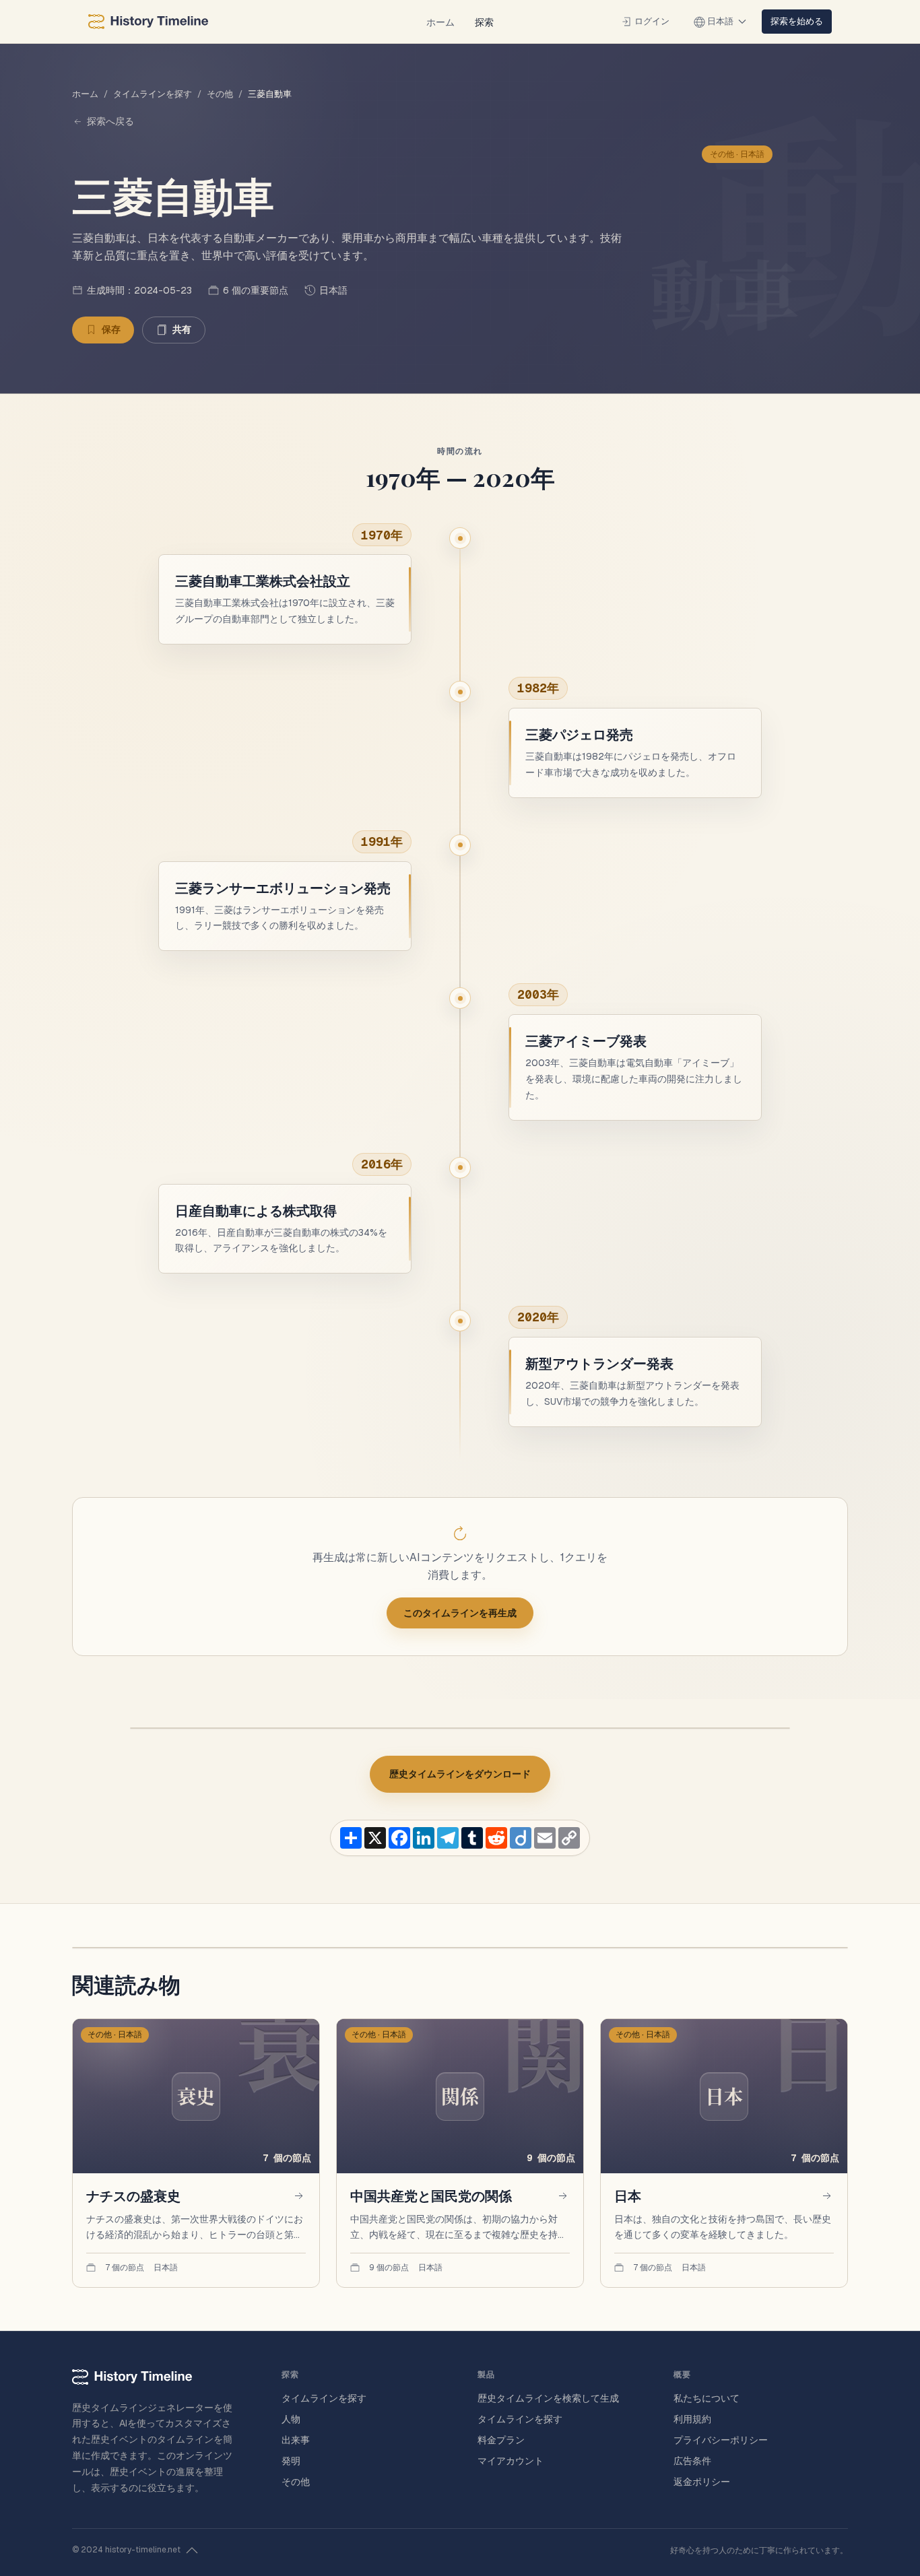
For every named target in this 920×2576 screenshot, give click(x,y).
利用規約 (692, 2419)
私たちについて (707, 2398)
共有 (182, 329)
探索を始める (797, 21)
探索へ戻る (110, 121)
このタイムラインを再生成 (460, 1613)
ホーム (440, 22)
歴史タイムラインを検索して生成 (548, 2398)
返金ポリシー (702, 2482)
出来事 (296, 2440)
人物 (291, 2419)
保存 (111, 329)
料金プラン (501, 2440)
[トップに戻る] (192, 2550)
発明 (291, 2461)
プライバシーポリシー (721, 2440)
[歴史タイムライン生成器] (148, 22)
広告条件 (692, 2461)
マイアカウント (511, 2461)
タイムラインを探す (153, 94)
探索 (484, 22)
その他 (220, 94)
